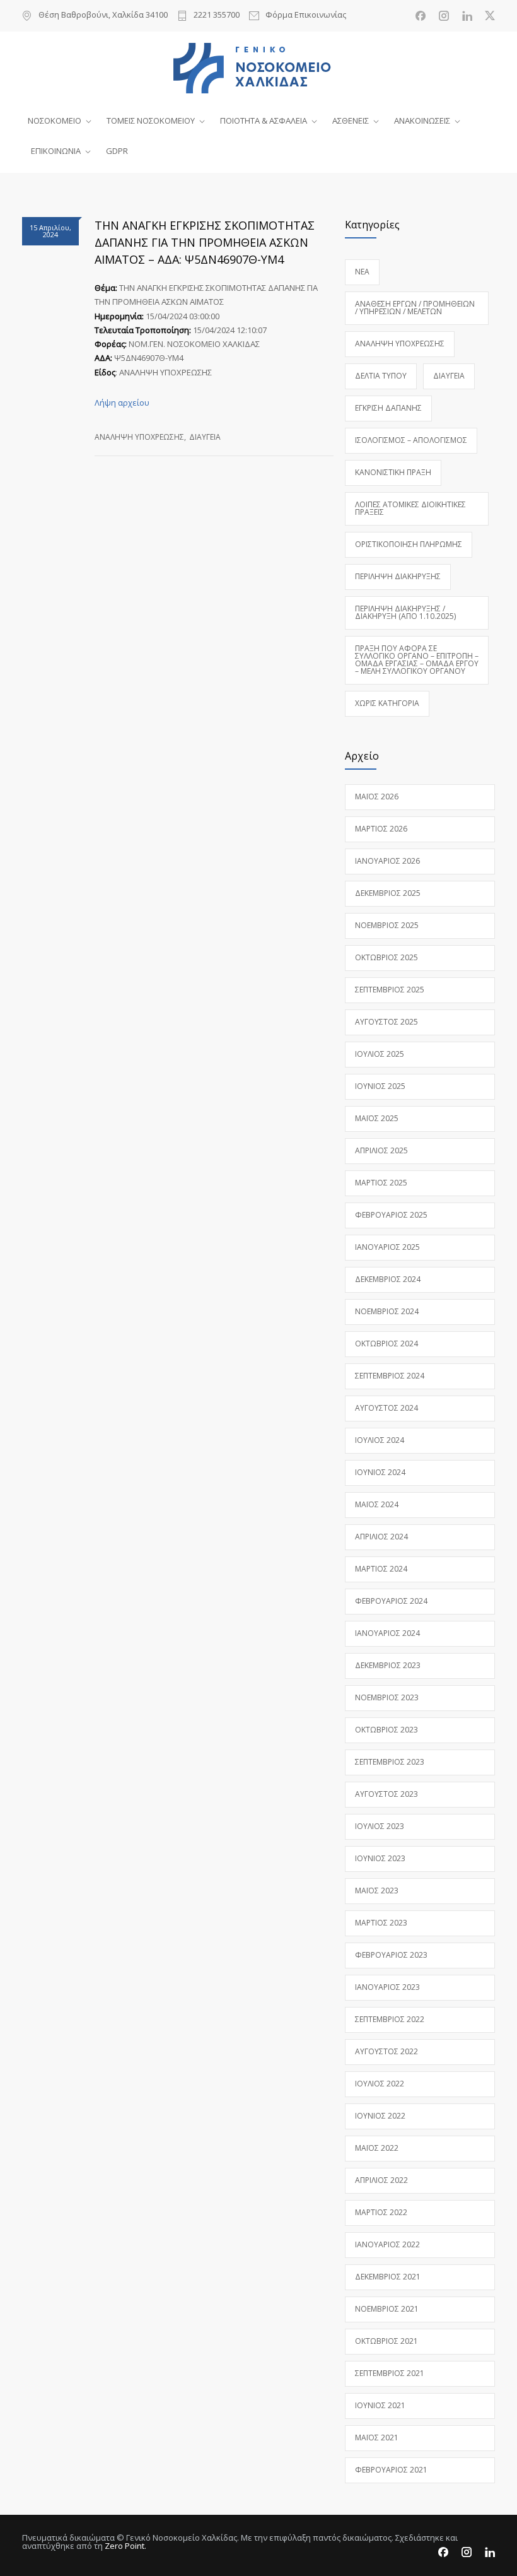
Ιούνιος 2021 (380, 2405)
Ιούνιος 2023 (380, 1858)
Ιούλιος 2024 (380, 1440)
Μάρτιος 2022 (381, 2212)
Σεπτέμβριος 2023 (390, 1762)
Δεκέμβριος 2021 (388, 2277)
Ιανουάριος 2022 (387, 2244)
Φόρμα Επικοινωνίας (306, 15)
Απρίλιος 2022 (381, 2180)
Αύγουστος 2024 (386, 1408)
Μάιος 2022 (377, 2148)
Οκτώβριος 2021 (386, 2341)
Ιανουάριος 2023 (387, 1987)
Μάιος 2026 (377, 797)
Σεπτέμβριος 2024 (390, 1376)
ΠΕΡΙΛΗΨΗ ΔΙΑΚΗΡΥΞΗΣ (398, 576)
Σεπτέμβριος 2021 (390, 2373)
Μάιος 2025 (377, 1118)
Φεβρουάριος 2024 (391, 1601)
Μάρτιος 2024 (381, 1569)
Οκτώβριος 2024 (386, 1344)
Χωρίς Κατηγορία (387, 703)
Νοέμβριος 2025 (387, 925)
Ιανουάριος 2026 (387, 861)
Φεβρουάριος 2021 (391, 2470)
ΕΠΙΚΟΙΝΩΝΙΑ (56, 151)
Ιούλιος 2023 (380, 1826)
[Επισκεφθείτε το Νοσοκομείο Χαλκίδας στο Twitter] (490, 16)
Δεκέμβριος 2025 (388, 893)
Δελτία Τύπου (381, 376)
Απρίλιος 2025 (381, 1150)
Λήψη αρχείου (122, 403)
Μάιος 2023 (377, 1891)
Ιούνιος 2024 (380, 1472)
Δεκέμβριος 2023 (388, 1665)
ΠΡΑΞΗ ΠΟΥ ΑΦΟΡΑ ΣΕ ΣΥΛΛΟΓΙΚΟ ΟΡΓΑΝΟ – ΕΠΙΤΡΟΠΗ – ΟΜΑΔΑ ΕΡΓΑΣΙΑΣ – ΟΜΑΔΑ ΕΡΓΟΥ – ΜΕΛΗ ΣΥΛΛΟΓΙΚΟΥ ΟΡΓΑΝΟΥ (417, 660)
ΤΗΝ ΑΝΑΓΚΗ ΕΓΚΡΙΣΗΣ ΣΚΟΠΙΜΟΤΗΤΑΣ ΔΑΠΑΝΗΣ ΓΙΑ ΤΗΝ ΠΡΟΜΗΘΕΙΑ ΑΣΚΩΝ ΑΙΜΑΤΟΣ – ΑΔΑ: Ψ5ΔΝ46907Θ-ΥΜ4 (205, 242)
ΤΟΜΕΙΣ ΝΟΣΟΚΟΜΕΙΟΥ (151, 121)
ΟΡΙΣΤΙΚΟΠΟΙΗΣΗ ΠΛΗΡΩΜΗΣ (409, 544)
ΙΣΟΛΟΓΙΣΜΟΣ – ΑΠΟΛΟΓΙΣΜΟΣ (411, 440)
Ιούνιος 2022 (380, 2116)
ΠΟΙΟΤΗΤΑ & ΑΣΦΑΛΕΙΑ (264, 121)
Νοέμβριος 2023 (387, 1697)
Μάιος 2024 (377, 1504)
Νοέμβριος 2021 (387, 2309)
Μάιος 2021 (377, 2438)
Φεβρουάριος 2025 (391, 1215)
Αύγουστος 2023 (386, 1794)
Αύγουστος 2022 (386, 2051)
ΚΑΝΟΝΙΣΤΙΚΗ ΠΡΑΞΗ (393, 472)
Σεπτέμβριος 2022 (390, 2019)
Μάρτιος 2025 (381, 1183)
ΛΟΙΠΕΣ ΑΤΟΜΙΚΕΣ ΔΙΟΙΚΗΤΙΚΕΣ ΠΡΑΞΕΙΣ (410, 508)
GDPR (117, 151)
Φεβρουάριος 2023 (391, 1955)
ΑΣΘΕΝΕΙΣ (351, 121)
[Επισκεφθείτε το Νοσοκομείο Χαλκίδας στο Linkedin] (467, 16)
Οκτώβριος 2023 (386, 1730)
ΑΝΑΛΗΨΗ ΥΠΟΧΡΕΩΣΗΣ (139, 437)
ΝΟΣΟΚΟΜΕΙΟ (55, 121)
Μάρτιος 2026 (381, 829)
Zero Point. (125, 2546)
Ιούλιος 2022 (380, 2084)
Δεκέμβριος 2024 (388, 1279)
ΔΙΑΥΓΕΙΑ (205, 437)
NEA (362, 272)
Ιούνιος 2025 (380, 1086)
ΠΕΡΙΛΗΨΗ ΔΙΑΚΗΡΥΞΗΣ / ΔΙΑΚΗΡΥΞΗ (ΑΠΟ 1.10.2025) (405, 612)
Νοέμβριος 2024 (387, 1311)
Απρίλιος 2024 (381, 1537)
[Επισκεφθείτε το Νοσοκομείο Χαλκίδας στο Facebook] (421, 16)
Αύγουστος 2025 (386, 1022)
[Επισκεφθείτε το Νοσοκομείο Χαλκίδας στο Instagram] (444, 16)
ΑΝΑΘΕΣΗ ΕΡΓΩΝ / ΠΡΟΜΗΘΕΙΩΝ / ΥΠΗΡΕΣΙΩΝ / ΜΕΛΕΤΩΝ (415, 308)
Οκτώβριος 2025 (386, 957)
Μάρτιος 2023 (381, 1923)
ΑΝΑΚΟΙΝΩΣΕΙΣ (422, 121)
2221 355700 (217, 15)
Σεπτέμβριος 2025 (390, 990)
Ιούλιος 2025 (380, 1054)
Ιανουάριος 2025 (387, 1247)
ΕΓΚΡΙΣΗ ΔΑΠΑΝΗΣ (388, 408)
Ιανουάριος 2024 (387, 1633)
